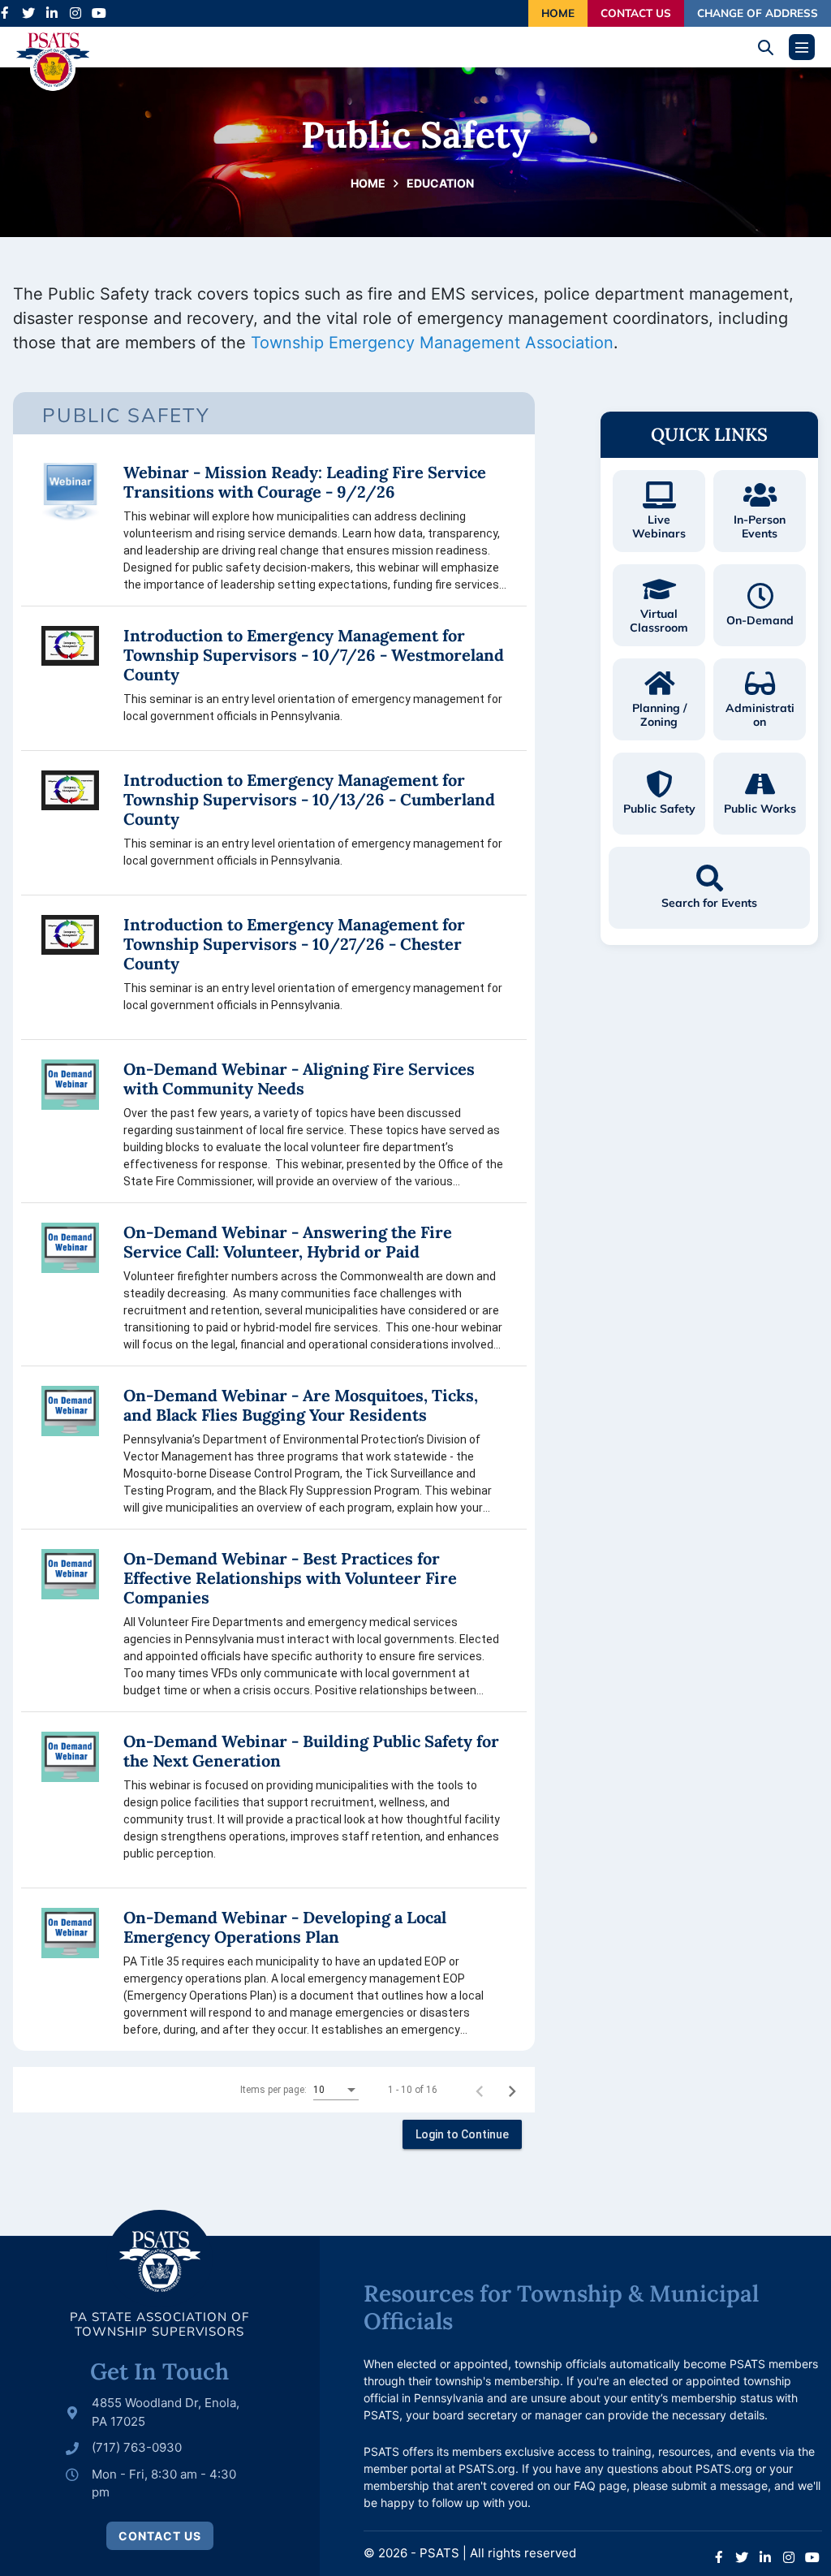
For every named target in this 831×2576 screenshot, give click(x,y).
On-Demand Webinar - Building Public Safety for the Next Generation (311, 1751)
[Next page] (512, 2090)
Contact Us (636, 13)
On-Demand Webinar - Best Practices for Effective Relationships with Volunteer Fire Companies (290, 1578)
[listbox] (336, 2091)
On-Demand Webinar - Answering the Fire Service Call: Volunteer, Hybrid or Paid (288, 1242)
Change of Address (758, 13)
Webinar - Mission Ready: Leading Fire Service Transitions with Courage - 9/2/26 (305, 482)
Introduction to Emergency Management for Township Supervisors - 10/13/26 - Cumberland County (309, 800)
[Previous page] (480, 2090)
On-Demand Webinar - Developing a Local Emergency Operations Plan (285, 1927)
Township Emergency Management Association (432, 343)
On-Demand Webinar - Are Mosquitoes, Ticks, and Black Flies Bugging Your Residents (301, 1405)
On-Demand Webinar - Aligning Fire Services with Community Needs (299, 1079)
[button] (771, 47)
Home (558, 13)
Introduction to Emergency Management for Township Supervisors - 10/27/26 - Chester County (294, 944)
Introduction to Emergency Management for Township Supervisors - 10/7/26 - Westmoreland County (314, 655)
